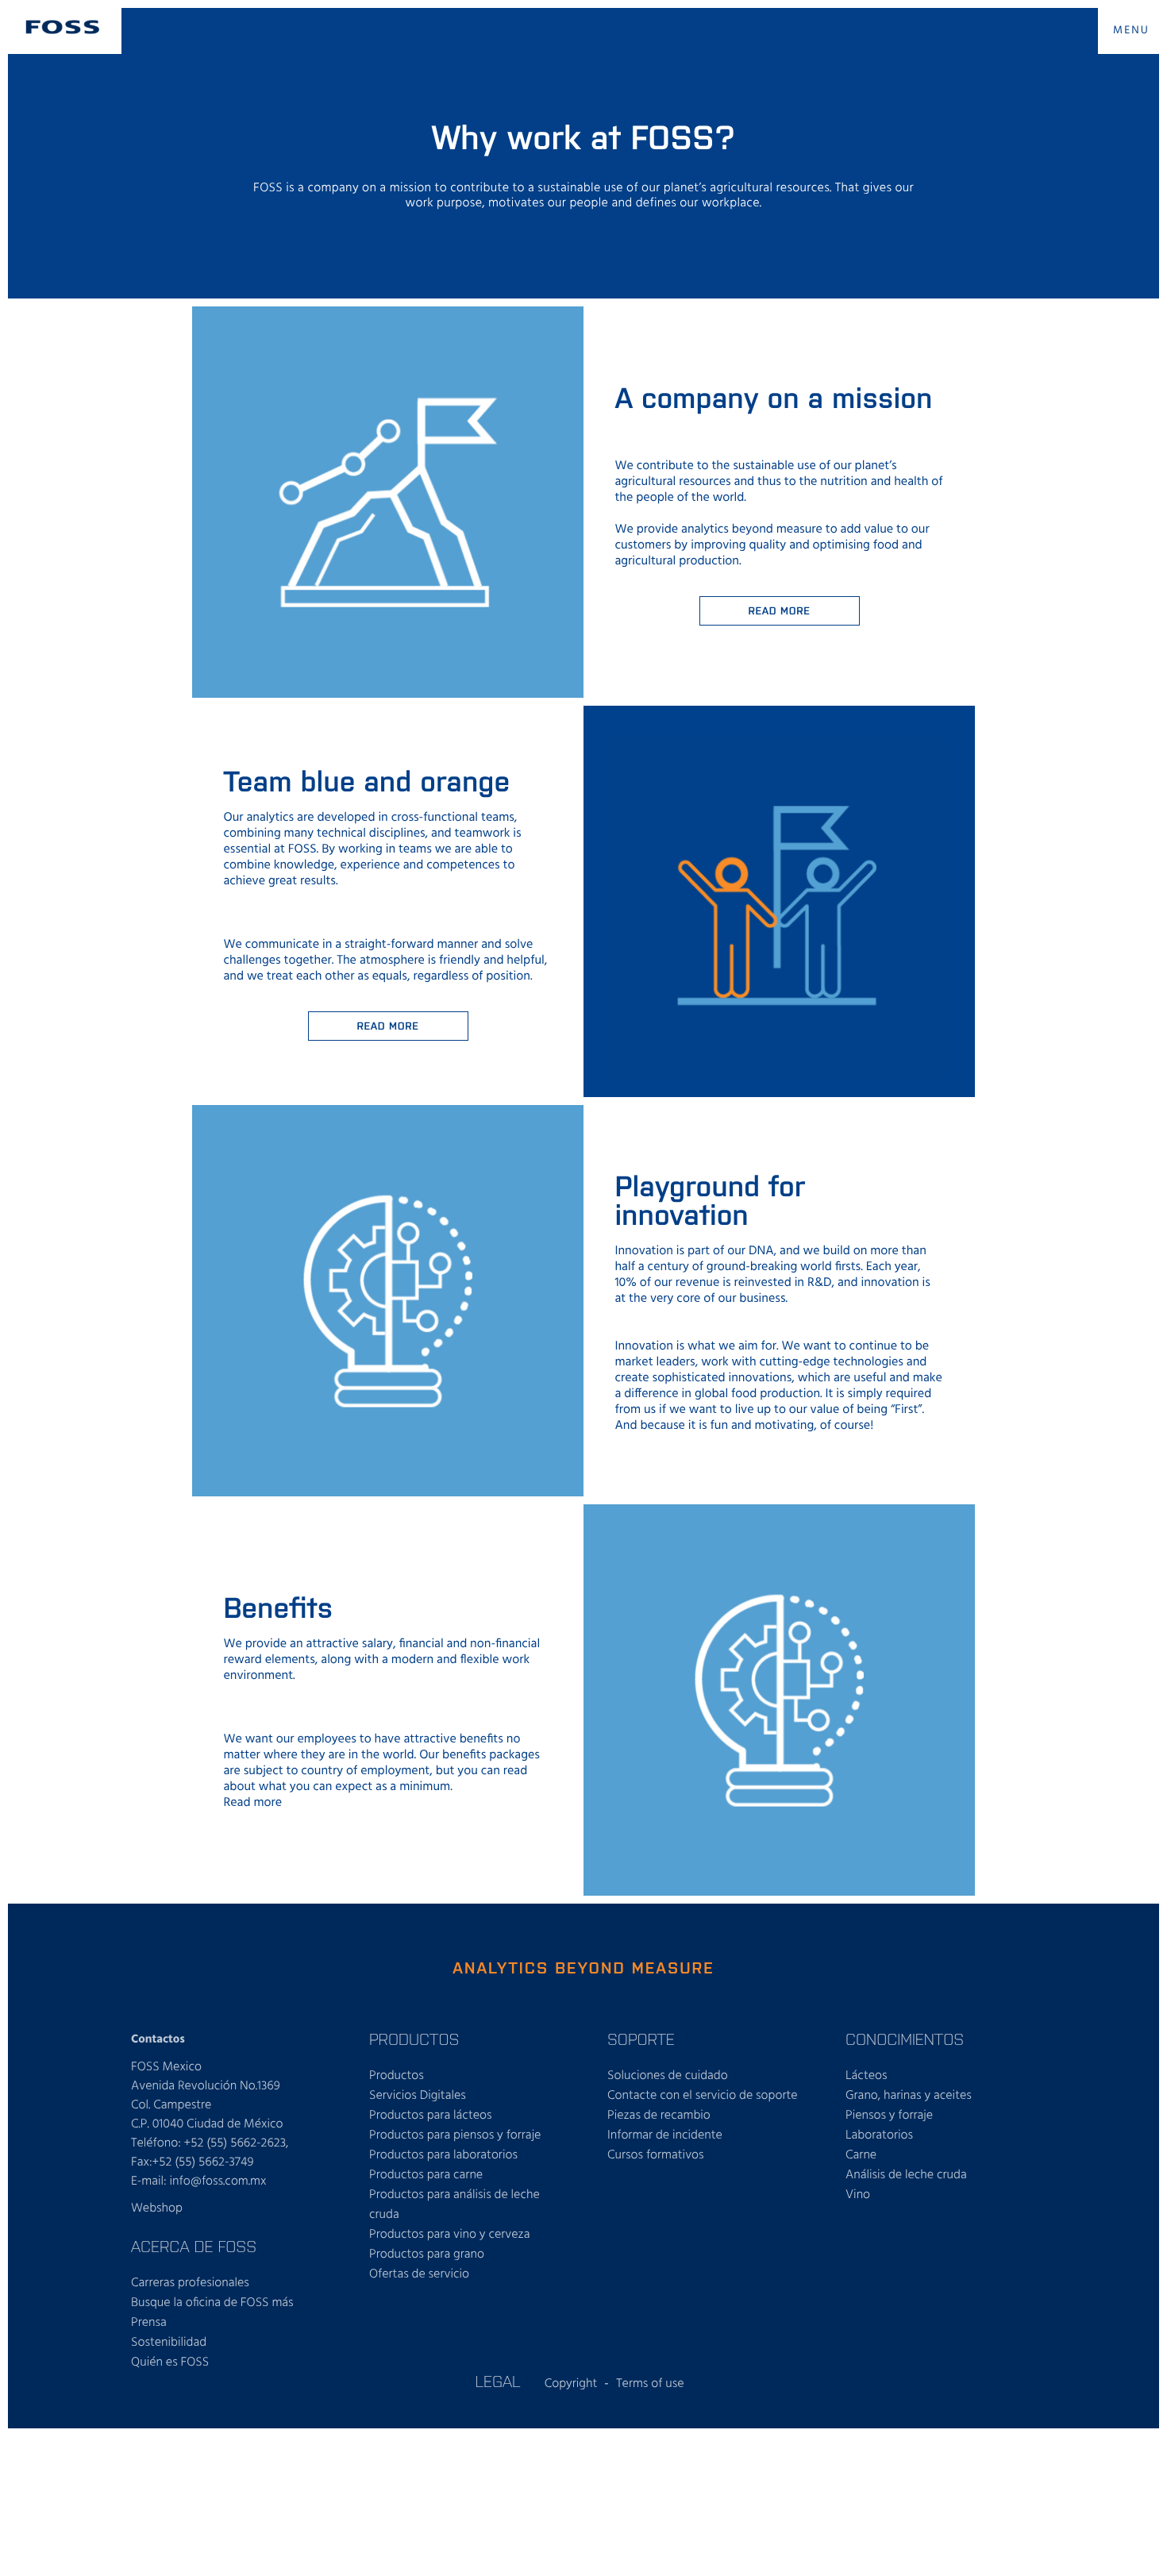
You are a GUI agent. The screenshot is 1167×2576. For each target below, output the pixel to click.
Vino (858, 2195)
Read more (779, 610)
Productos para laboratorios (443, 2155)
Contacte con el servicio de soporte (703, 2096)
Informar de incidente (665, 2135)
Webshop (157, 2208)
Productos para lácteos (431, 2116)
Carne (861, 2155)
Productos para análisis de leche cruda (454, 2205)
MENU (1131, 31)
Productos (397, 2076)
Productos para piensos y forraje (455, 2135)
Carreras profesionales (190, 2283)
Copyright (571, 2384)
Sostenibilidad (169, 2343)
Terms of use (650, 2384)
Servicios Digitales (418, 2096)
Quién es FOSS (170, 2362)
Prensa (149, 2323)
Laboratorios (879, 2135)
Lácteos (867, 2076)
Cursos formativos (656, 2155)
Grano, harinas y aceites (909, 2096)
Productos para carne (426, 2175)
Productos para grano (427, 2254)
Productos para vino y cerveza (449, 2235)
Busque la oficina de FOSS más (212, 2303)
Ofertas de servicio (419, 2274)
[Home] (63, 27)
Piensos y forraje (889, 2116)
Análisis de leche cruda (906, 2175)
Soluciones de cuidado (668, 2076)
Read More (387, 1025)
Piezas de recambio (659, 2116)
